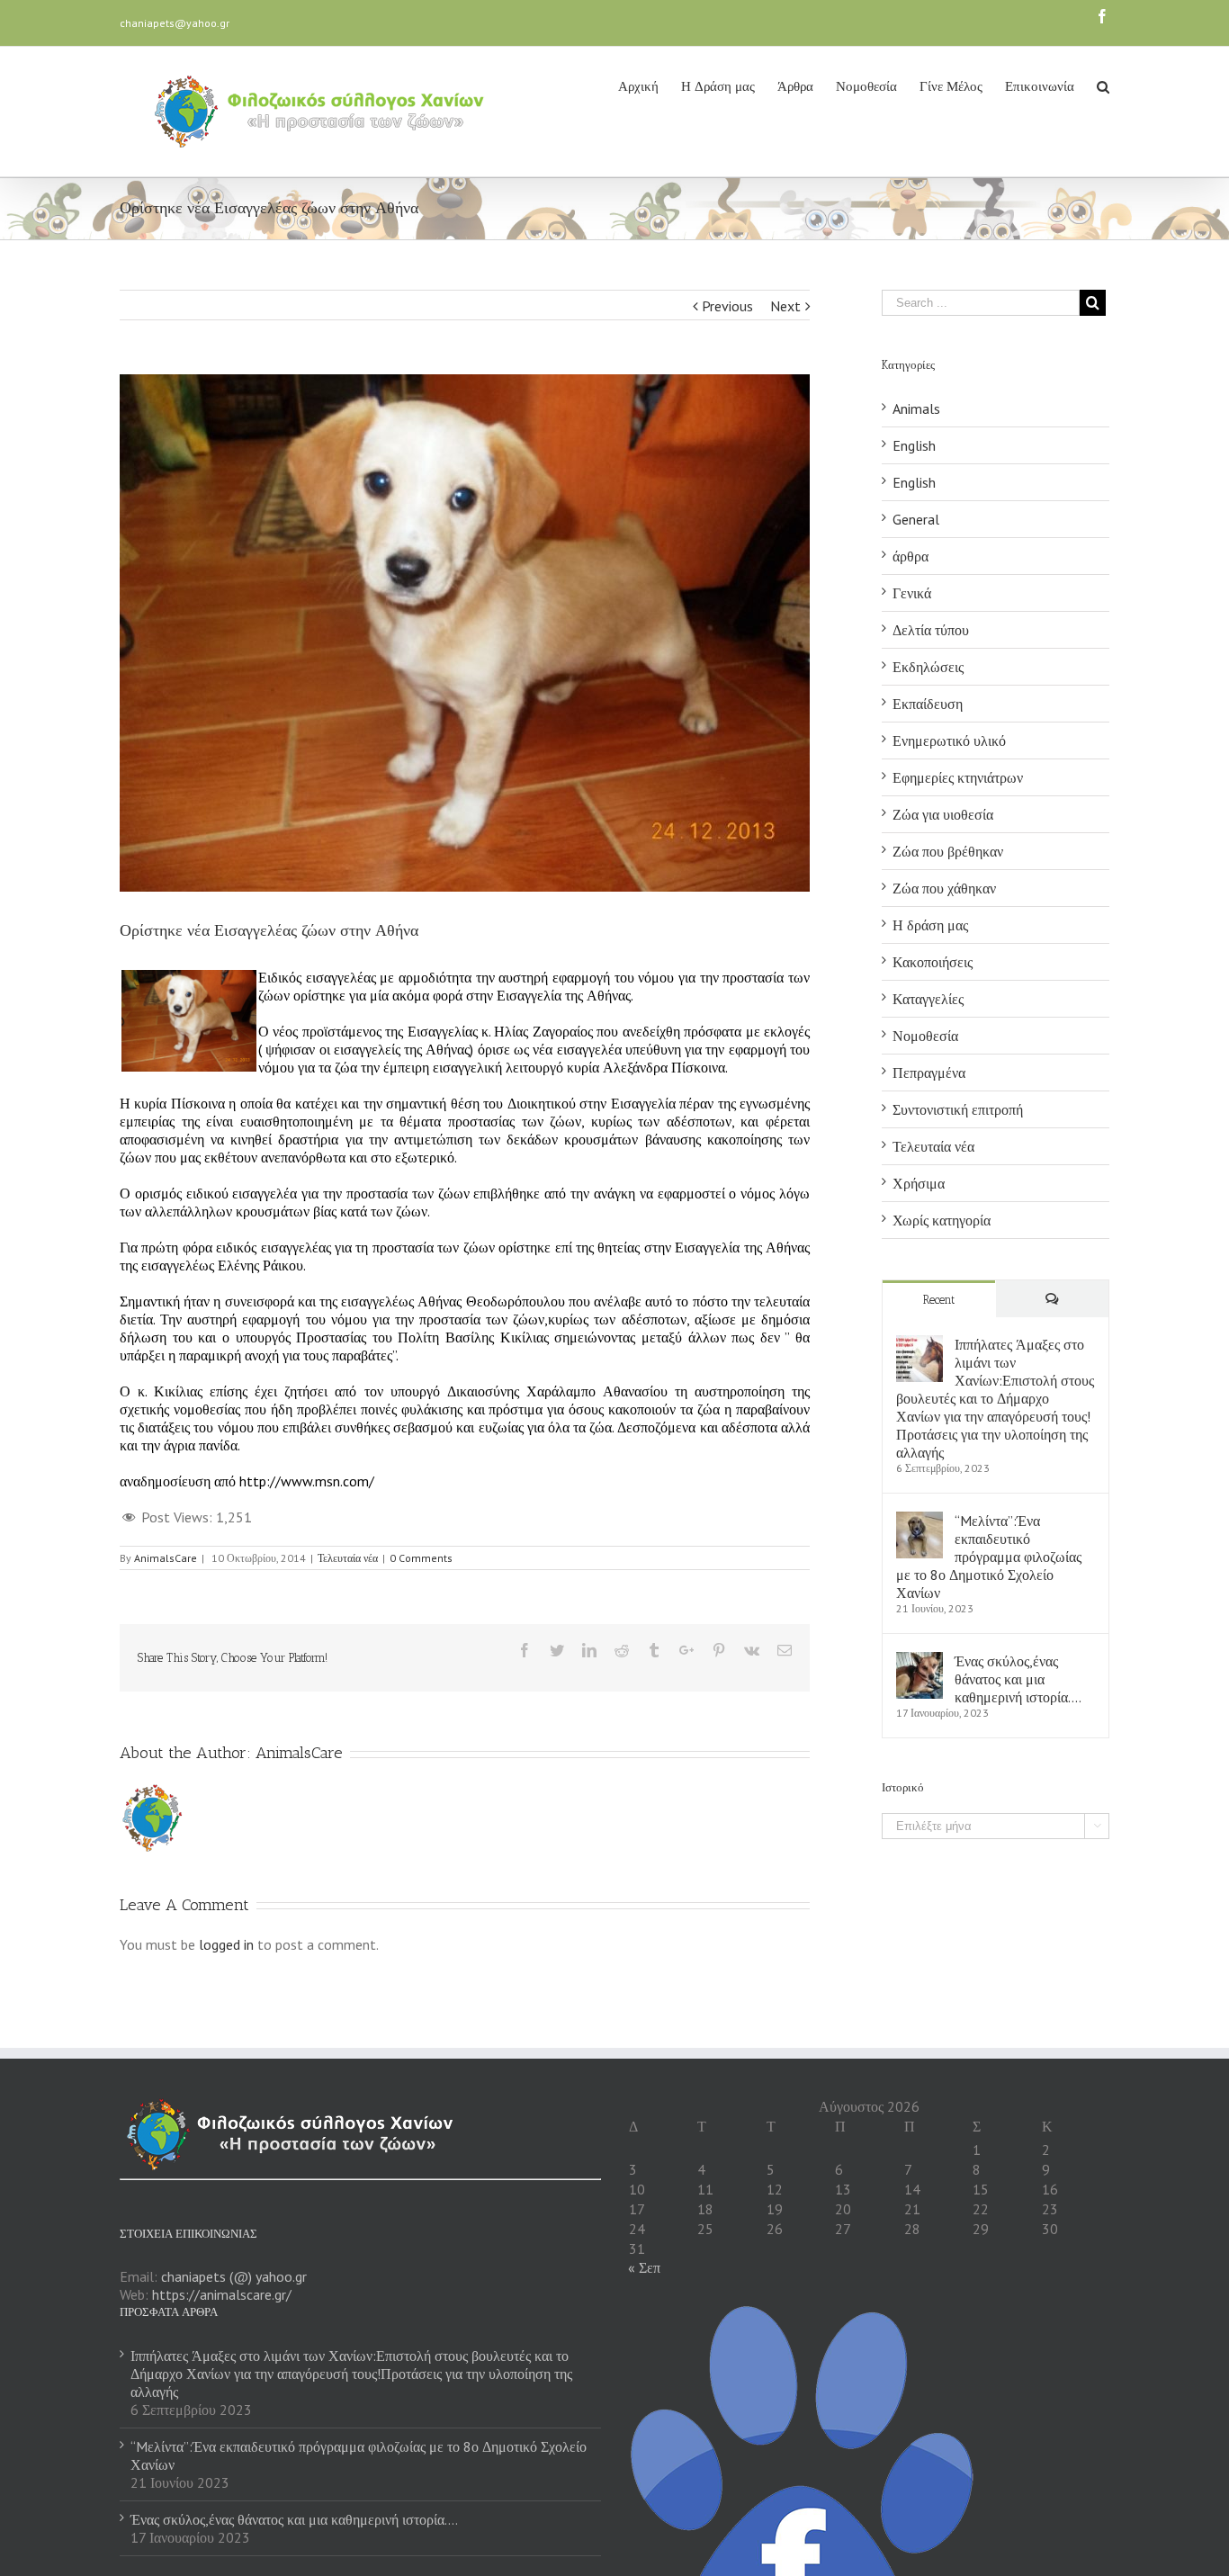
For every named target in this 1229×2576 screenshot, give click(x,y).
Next (785, 306)
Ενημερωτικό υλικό (949, 740)
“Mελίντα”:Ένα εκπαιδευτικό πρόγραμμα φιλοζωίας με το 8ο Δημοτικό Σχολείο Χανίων (989, 1557)
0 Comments (421, 1558)
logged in (226, 1944)
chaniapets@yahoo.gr (175, 23)
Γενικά (912, 593)
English (914, 445)
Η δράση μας (930, 925)
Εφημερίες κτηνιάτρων (958, 777)
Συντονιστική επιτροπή (958, 1109)
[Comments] (1053, 1299)
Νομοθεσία (925, 1036)
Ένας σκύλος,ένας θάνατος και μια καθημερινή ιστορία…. (1018, 1679)
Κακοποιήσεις (933, 962)
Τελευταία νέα (348, 1558)
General (916, 519)
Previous (727, 306)
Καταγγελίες (928, 999)
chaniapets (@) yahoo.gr (234, 2276)
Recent (939, 1300)
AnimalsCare (166, 1558)
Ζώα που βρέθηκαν (948, 851)
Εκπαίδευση (928, 704)
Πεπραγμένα (929, 1073)
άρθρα (911, 556)
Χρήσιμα (919, 1183)
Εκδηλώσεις (928, 667)
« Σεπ (644, 2267)
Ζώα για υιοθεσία (943, 814)
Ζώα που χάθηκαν (944, 888)
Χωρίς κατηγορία (942, 1220)
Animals (916, 408)
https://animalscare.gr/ (222, 2294)
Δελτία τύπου (931, 630)
